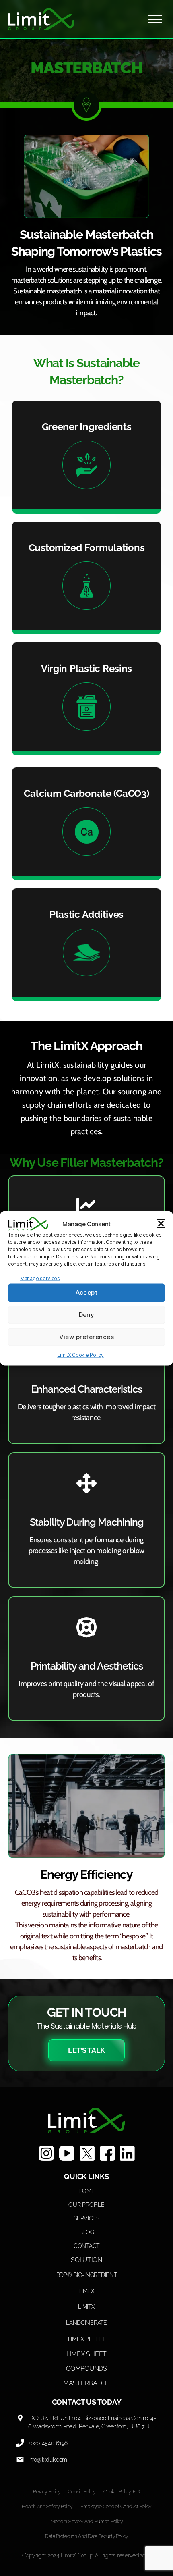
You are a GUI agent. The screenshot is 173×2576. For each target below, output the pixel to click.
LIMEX (86, 2291)
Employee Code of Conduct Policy (116, 2507)
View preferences (87, 1337)
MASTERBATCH (86, 2383)
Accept (87, 1292)
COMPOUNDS (86, 2369)
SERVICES (86, 2218)
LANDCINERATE (86, 2323)
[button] (161, 1224)
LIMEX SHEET (86, 2354)
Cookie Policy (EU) (122, 2492)
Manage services (40, 1278)
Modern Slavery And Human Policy (87, 2522)
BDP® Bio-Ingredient (87, 2275)
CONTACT (86, 2246)
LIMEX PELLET (87, 2339)
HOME (87, 2191)
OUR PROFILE (86, 2205)
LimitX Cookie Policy (80, 1355)
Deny (87, 1315)
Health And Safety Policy (47, 2507)
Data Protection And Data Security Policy (86, 2536)
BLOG (87, 2232)
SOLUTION (86, 2260)
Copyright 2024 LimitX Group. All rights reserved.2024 (87, 2555)
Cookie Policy (82, 2492)
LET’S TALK (86, 2050)
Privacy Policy (46, 2492)
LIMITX (86, 2307)
